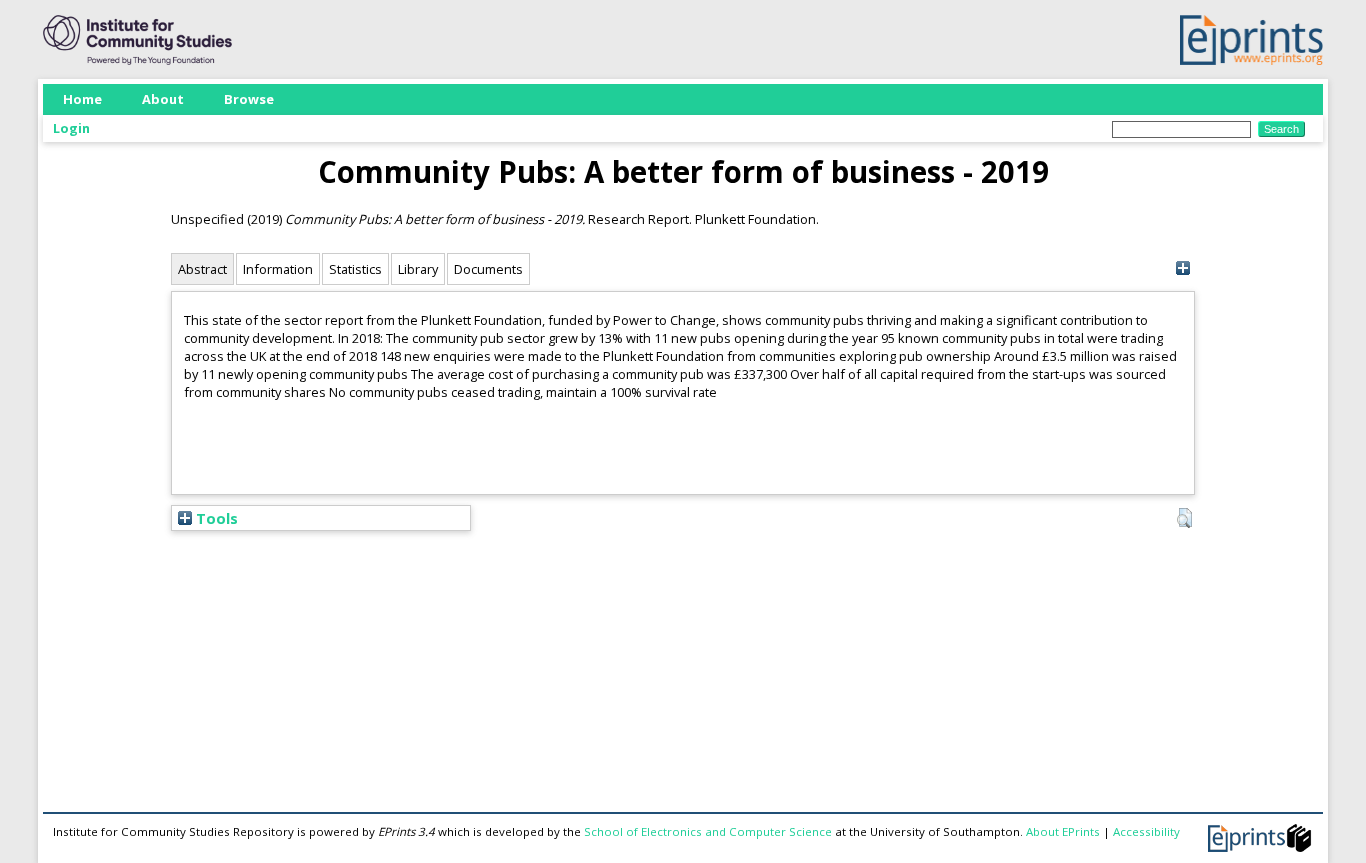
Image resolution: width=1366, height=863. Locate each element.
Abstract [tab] (202, 269)
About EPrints (1063, 831)
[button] (1184, 518)
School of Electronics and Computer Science (708, 831)
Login (71, 128)
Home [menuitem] (82, 99)
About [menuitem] (163, 99)
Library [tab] (418, 269)
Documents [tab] (488, 269)
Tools (215, 518)
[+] (1182, 268)
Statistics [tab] (355, 269)
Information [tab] (278, 269)
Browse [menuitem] (249, 99)
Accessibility (1146, 831)
